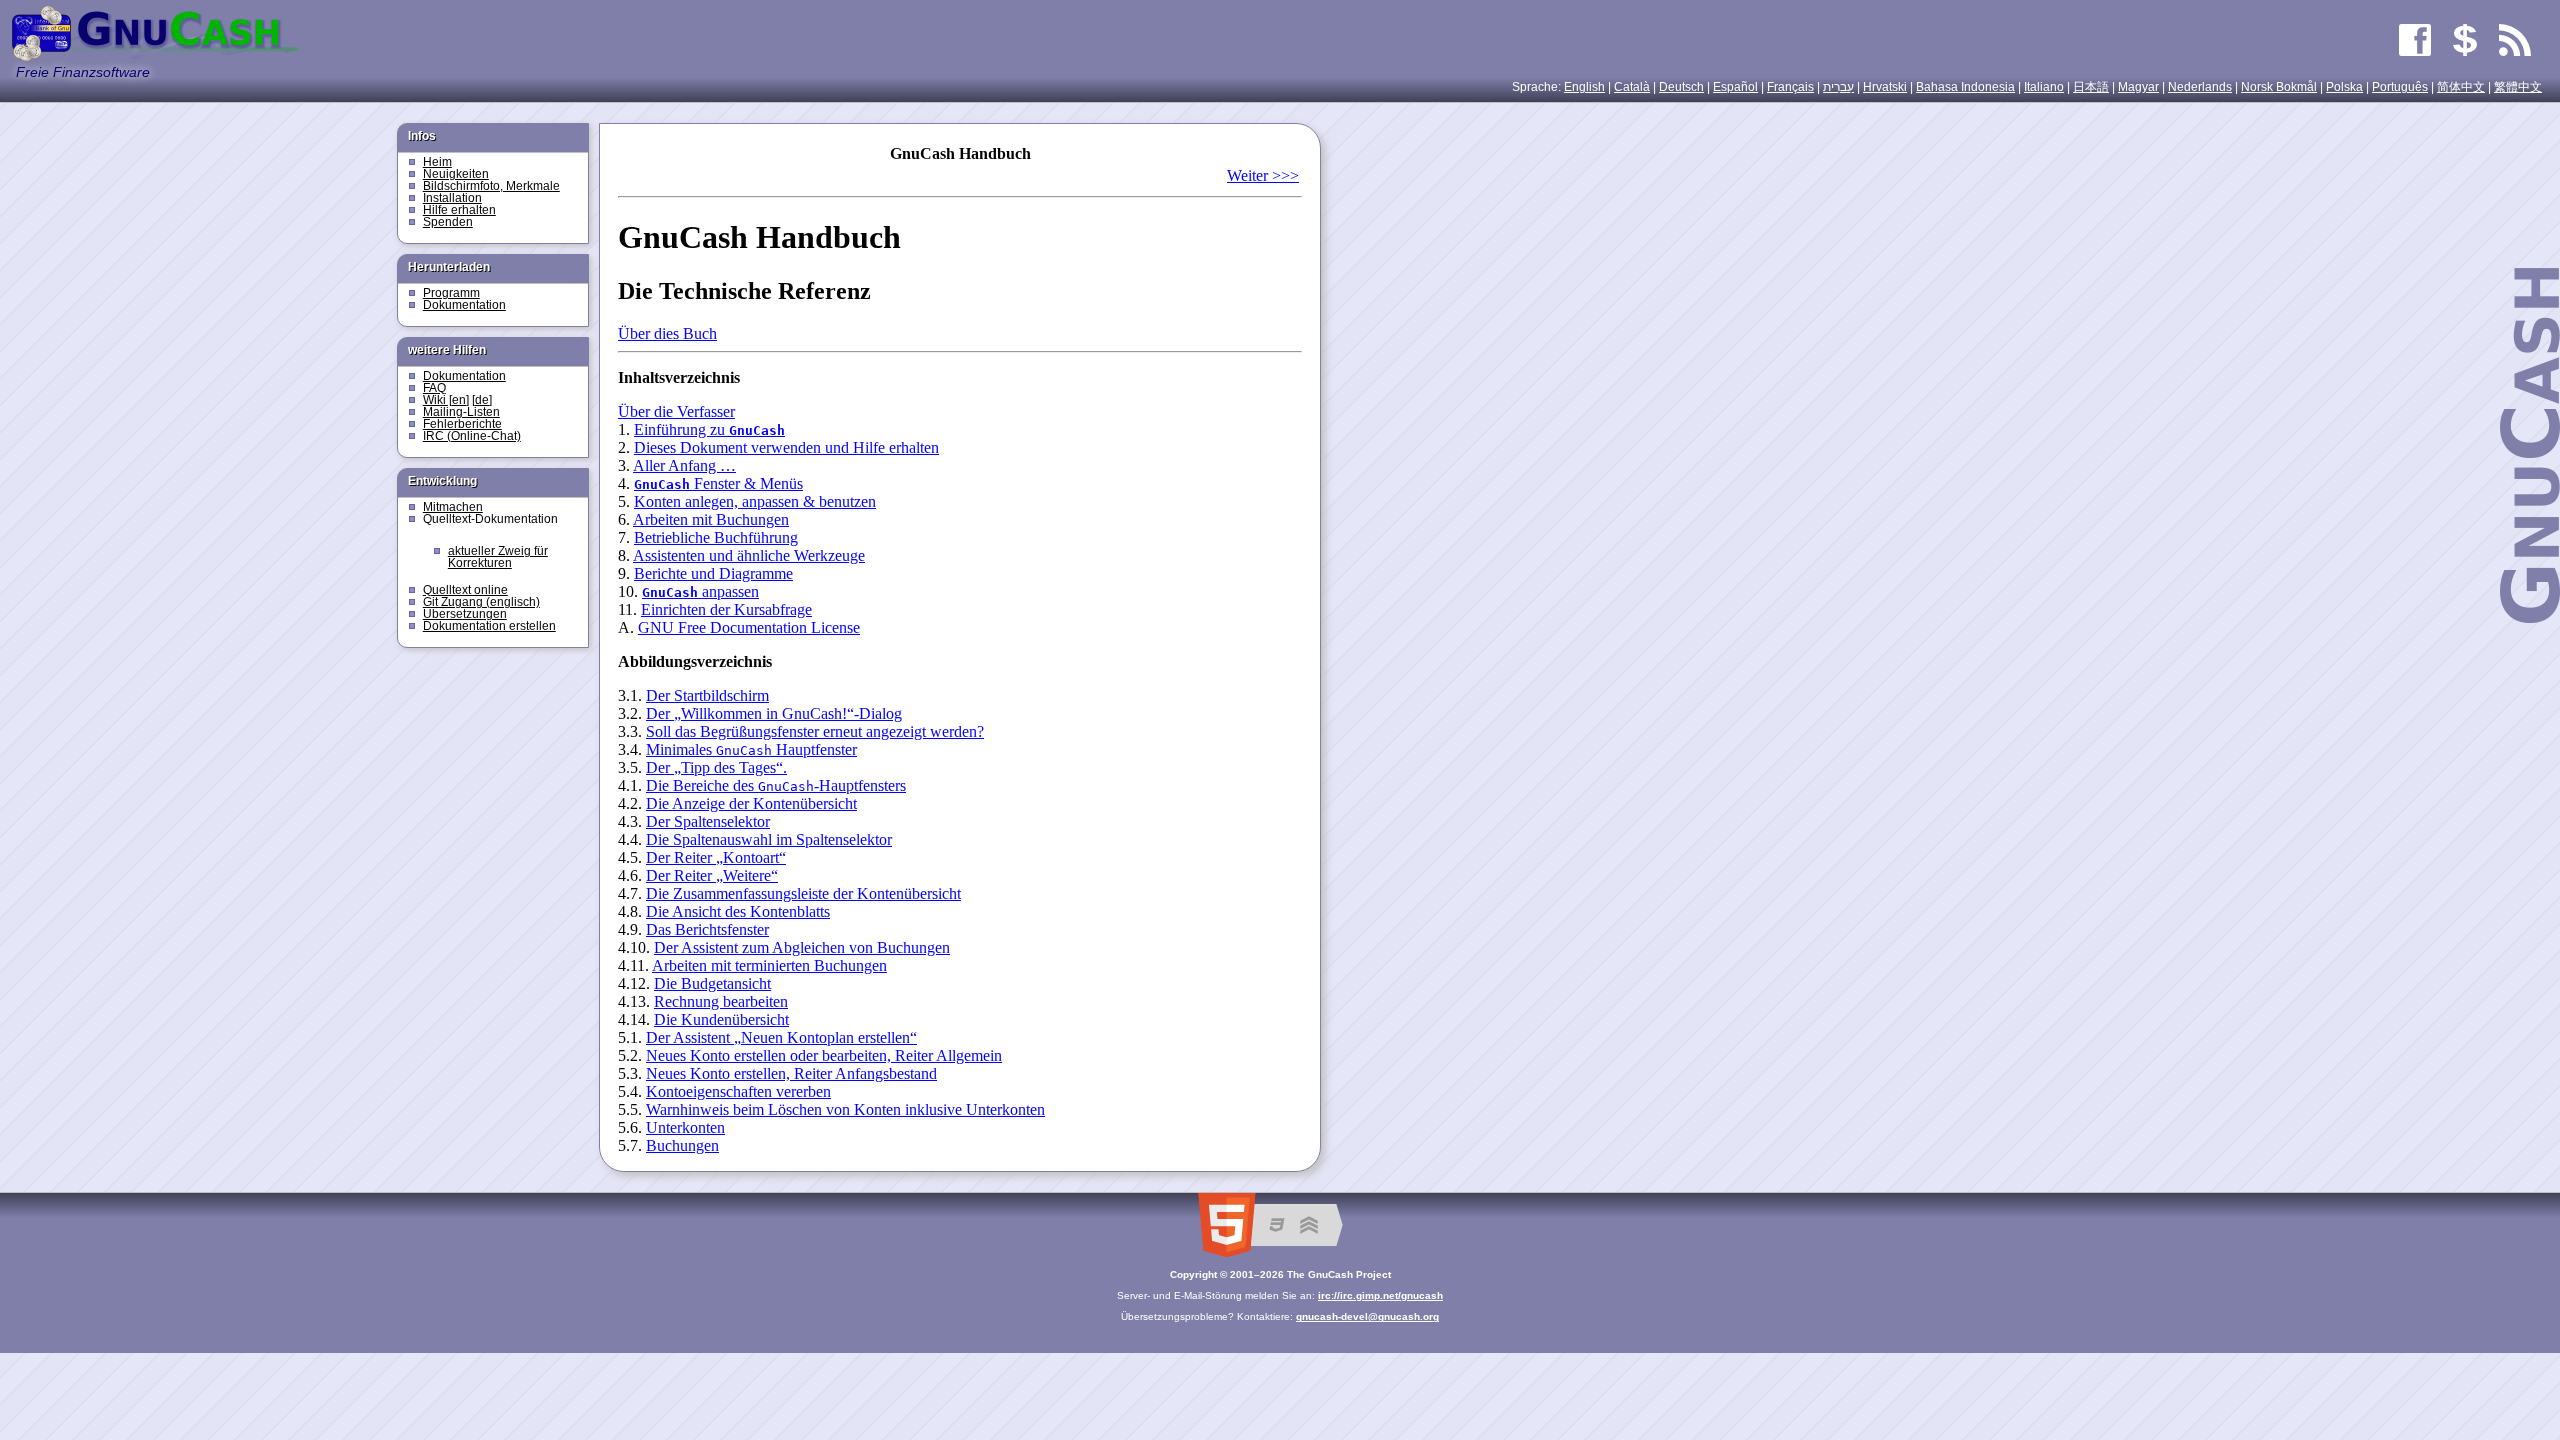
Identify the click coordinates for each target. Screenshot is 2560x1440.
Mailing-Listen (461, 412)
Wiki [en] (446, 400)
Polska (2344, 87)
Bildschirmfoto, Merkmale (491, 186)
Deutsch (1681, 87)
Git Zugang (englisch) (481, 602)
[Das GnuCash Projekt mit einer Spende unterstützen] (2465, 40)
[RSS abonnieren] (2515, 40)
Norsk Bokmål (2279, 87)
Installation (452, 198)
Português (2400, 87)
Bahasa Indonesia (1965, 87)
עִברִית (1838, 87)
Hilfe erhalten (459, 210)
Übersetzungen (465, 614)
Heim (437, 162)
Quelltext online (465, 590)
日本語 (2091, 87)
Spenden (448, 222)
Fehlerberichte (462, 424)
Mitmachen (453, 507)
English (1584, 87)
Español (1735, 87)
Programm (451, 293)
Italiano (2044, 87)
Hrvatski (1885, 87)
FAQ (434, 388)
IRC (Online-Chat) (472, 436)
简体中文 (2461, 87)
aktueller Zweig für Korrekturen (498, 557)
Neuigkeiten (456, 174)
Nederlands (2200, 87)
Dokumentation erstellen (489, 626)
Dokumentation (464, 305)
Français (1790, 87)
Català (1632, 87)
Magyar (2138, 87)
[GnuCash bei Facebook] (2415, 40)
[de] (482, 400)
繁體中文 (2518, 87)
